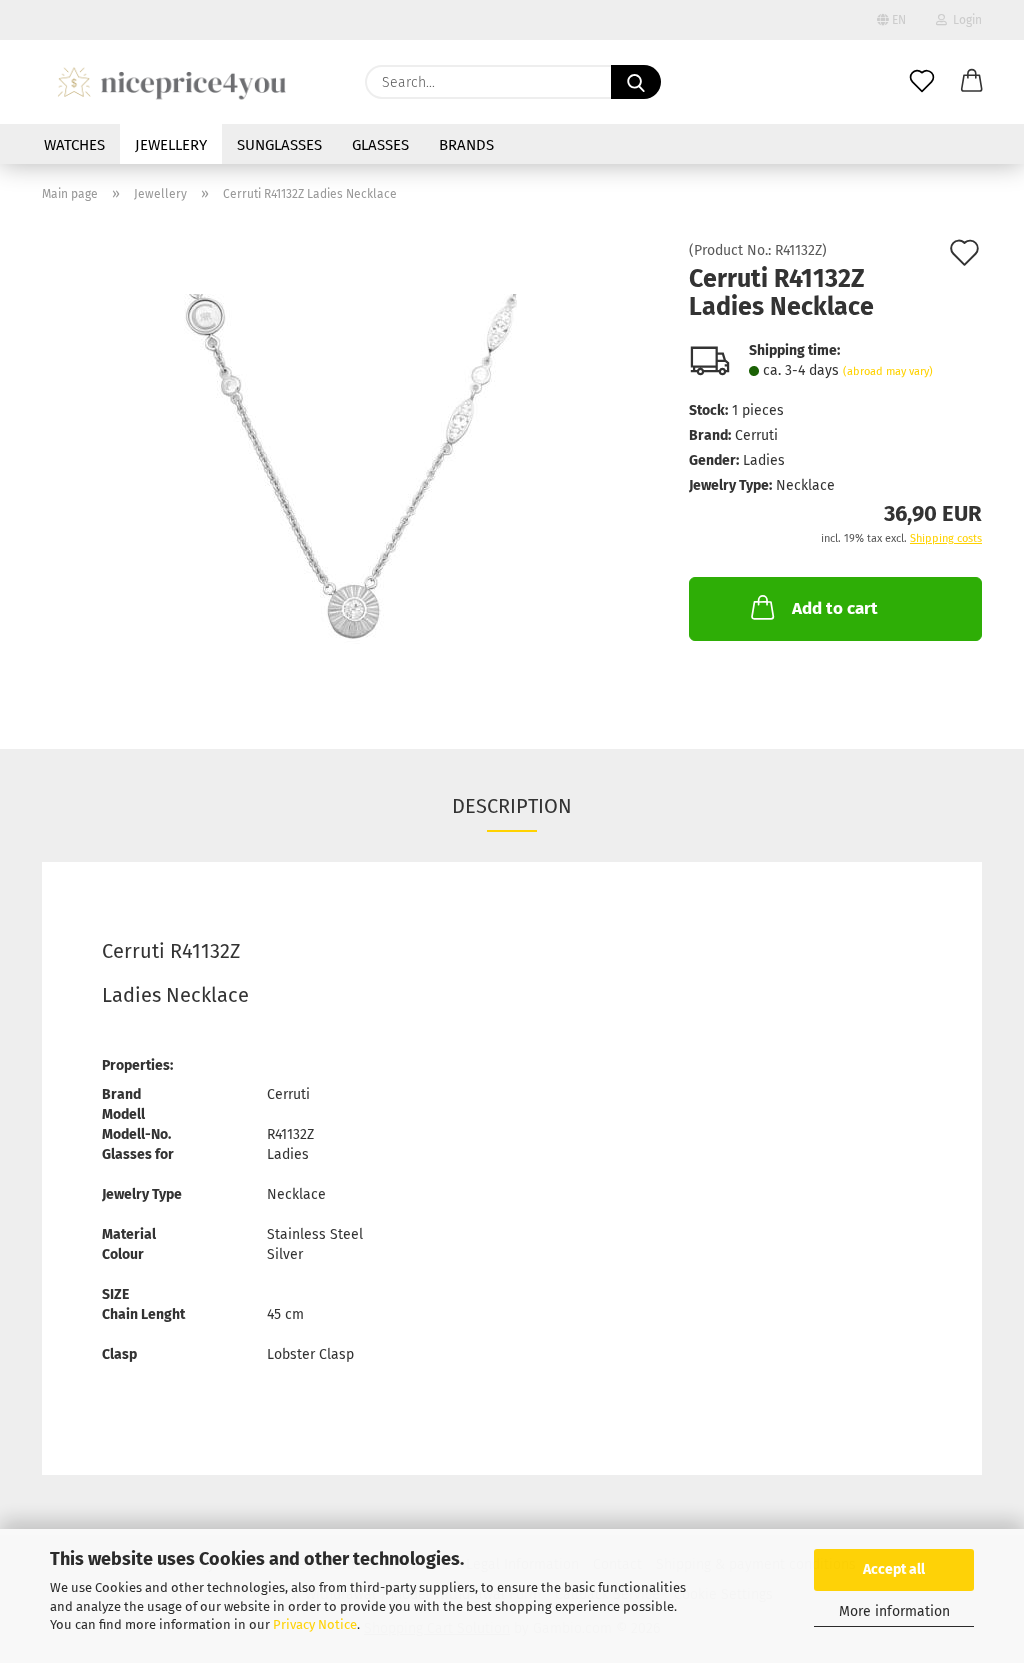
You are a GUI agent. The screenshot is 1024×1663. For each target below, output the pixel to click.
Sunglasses (279, 145)
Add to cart (835, 608)
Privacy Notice (315, 1624)
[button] (972, 82)
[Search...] (636, 82)
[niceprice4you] (171, 82)
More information (894, 1611)
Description (512, 806)
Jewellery (171, 145)
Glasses (380, 145)
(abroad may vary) (888, 371)
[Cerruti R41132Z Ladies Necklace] (350, 468)
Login (964, 20)
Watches (74, 145)
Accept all (894, 1569)
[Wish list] (922, 82)
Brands (466, 145)
